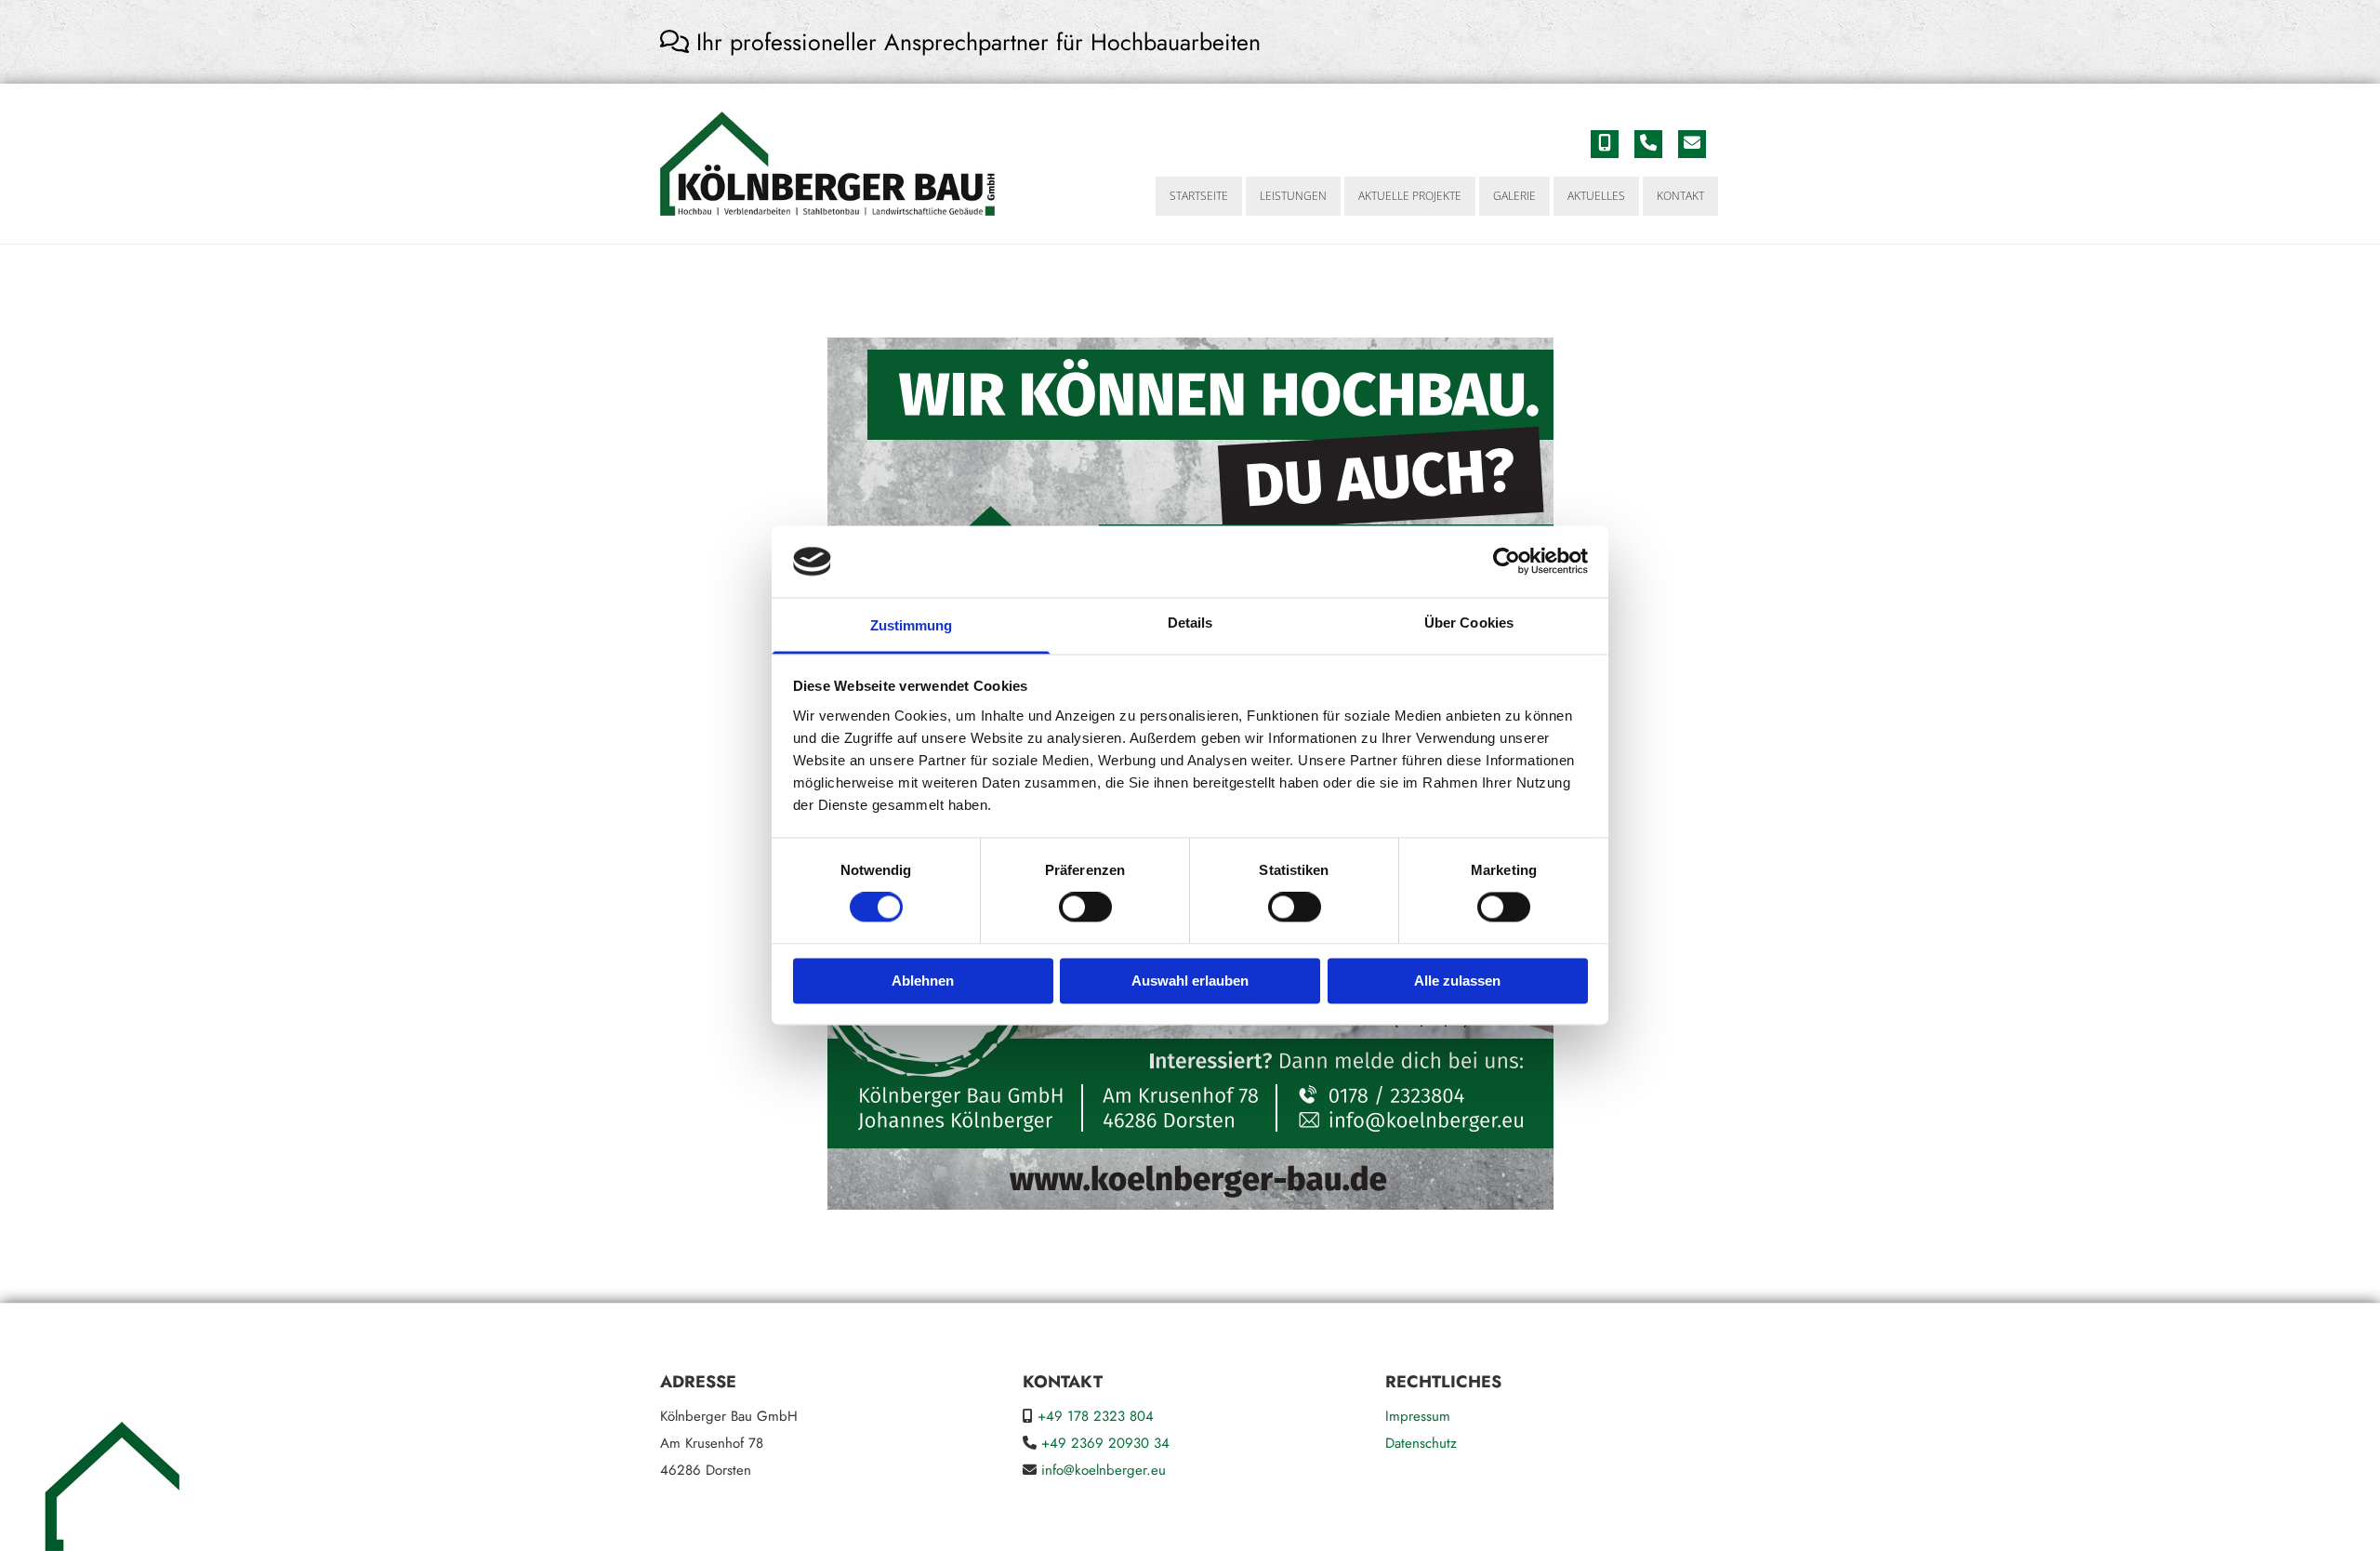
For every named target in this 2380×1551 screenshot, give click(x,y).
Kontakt (1680, 196)
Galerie (1514, 196)
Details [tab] (1190, 623)
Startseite (1199, 196)
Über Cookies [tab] (1469, 623)
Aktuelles (1596, 196)
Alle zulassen (1457, 981)
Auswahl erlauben (1190, 981)
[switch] (1085, 908)
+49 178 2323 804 (1096, 1416)
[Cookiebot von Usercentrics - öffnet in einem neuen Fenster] (1507, 562)
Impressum (1418, 1416)
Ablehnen (923, 981)
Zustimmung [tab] (912, 625)
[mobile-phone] (1605, 144)
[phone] (1648, 144)
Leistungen (1293, 196)
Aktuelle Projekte (1410, 196)
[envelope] (1692, 144)
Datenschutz (1421, 1443)
